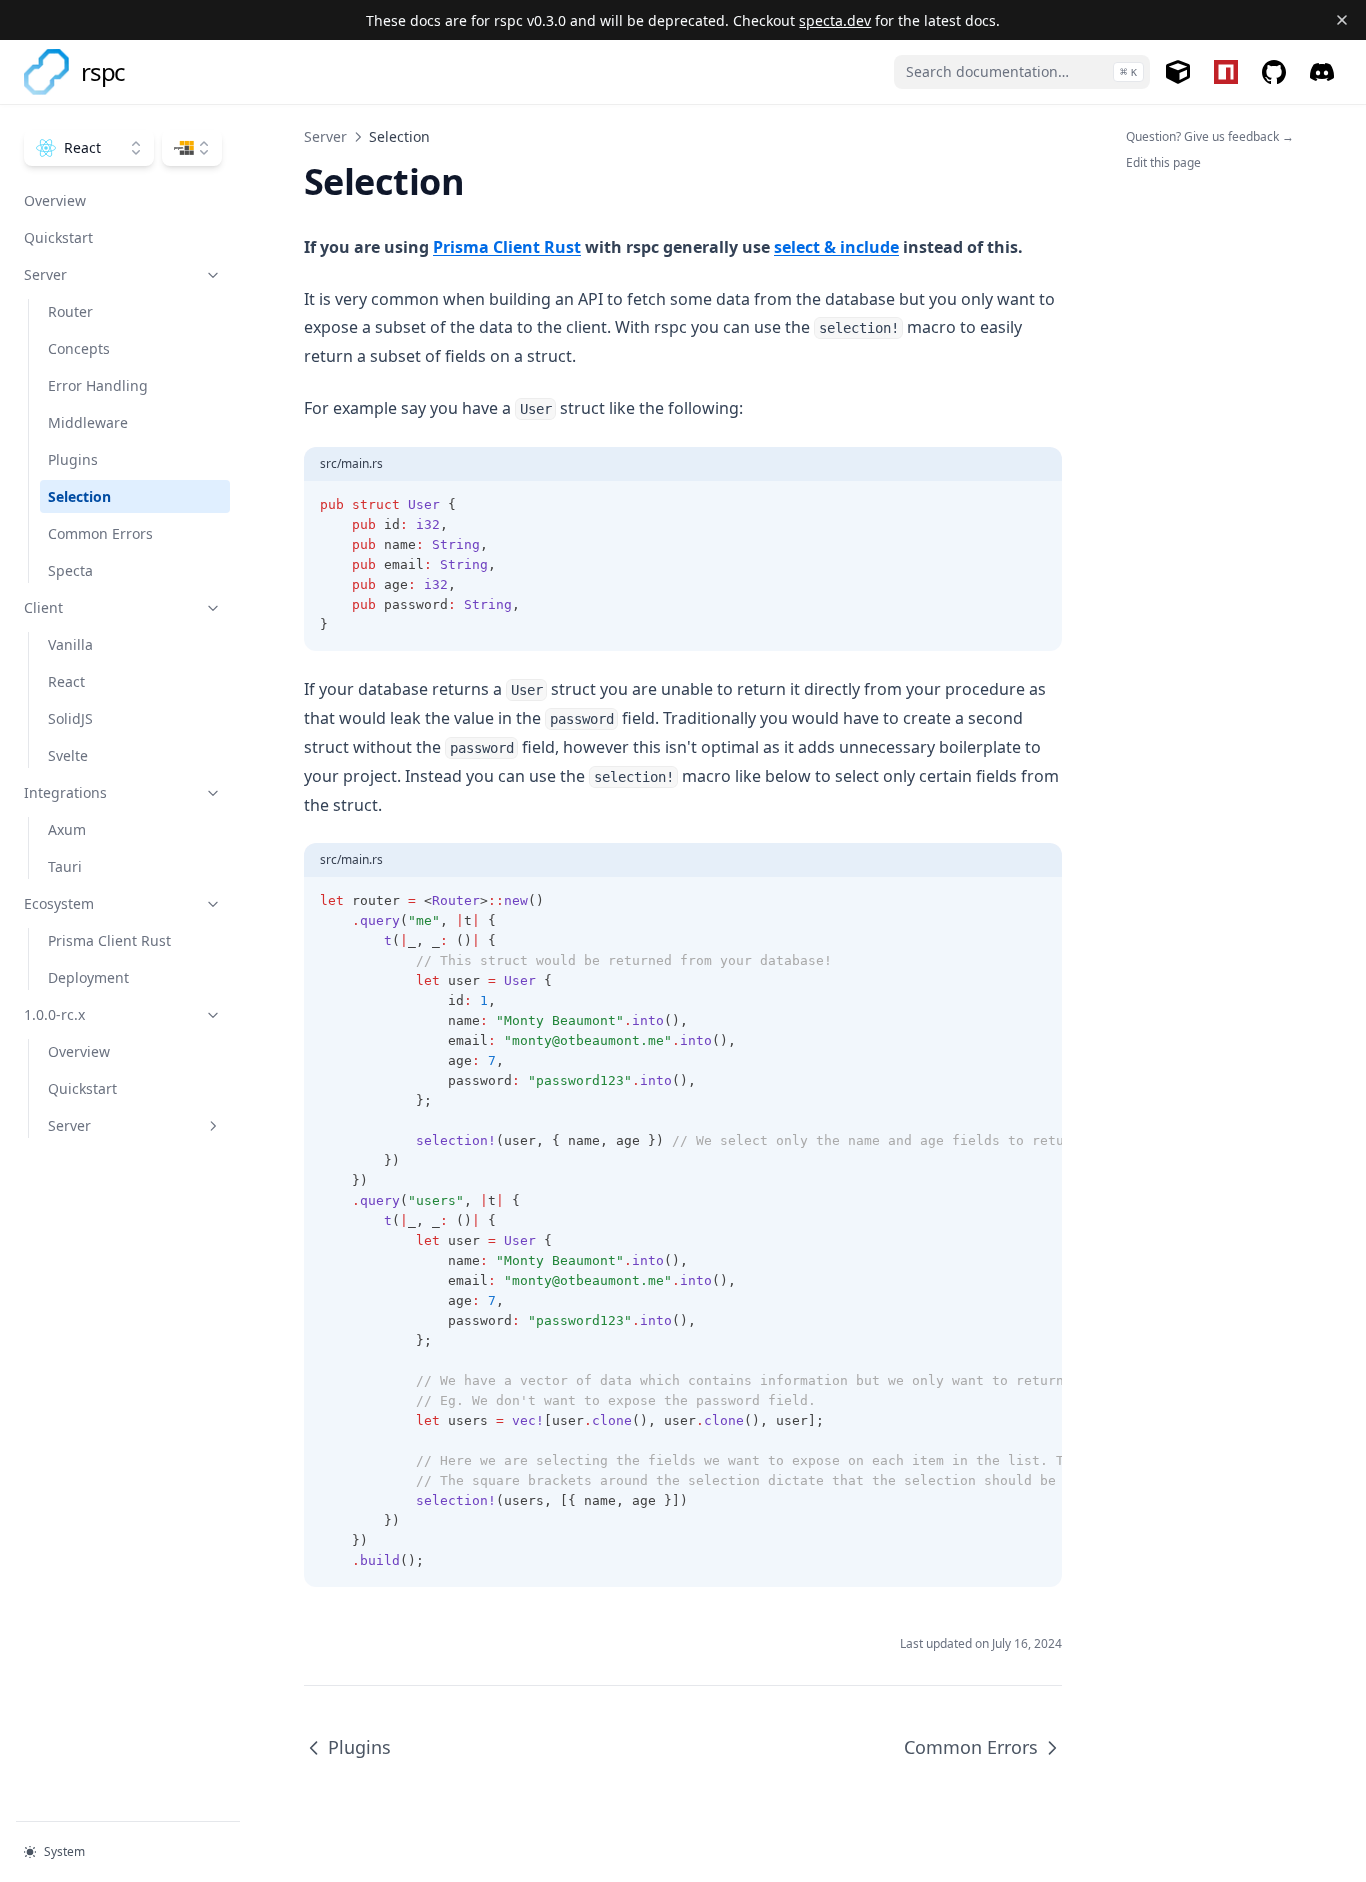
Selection (79, 496)
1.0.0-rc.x (54, 1014)
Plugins (73, 459)
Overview (55, 200)
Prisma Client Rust (109, 940)
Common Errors (100, 533)
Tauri (65, 866)
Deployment (88, 977)
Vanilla (70, 644)
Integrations (65, 792)
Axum (67, 829)
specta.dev (835, 20)
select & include (836, 247)
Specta (70, 570)
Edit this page (1163, 162)
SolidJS (70, 718)
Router (70, 311)
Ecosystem (59, 903)
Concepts (79, 348)
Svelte (68, 755)
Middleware (88, 422)
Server (45, 274)
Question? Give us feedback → (1210, 136)
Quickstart (58, 237)
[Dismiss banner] (1342, 20)
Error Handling (98, 385)
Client (43, 607)
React (66, 681)
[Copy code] (1036, 505)
